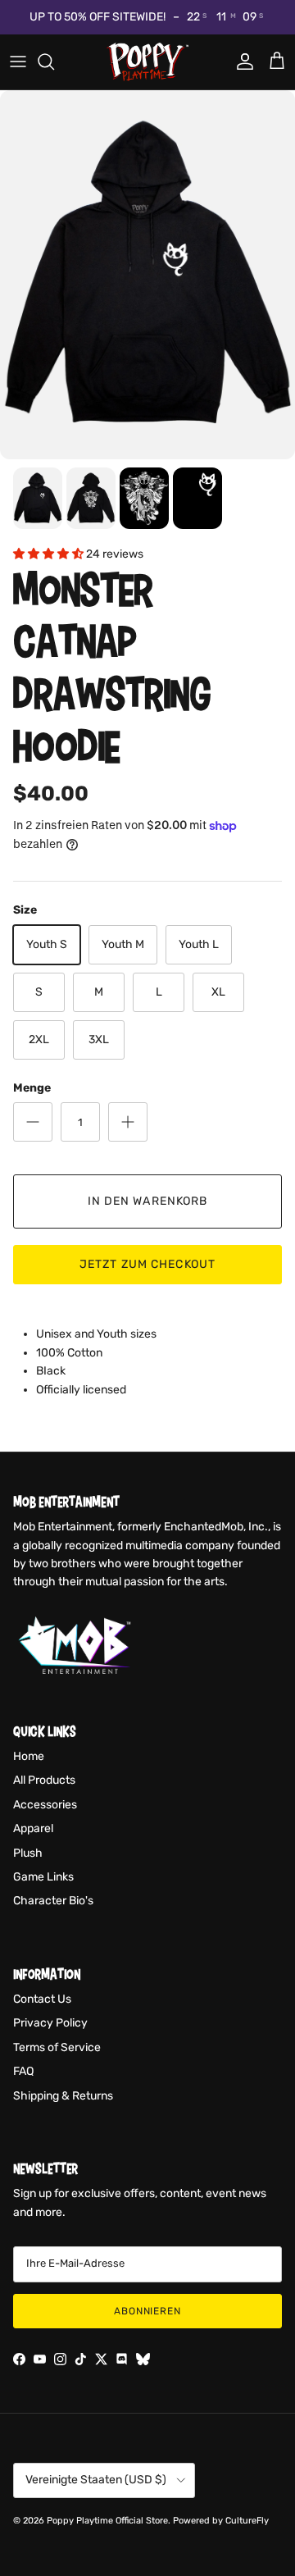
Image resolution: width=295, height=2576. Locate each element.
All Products (44, 1780)
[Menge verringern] (33, 1122)
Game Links (43, 1877)
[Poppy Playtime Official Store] (147, 62)
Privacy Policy (50, 2023)
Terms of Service (57, 2047)
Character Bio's (53, 1901)
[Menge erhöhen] (128, 1122)
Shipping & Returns (63, 2096)
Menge (32, 1088)
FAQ (23, 2071)
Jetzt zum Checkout (147, 1264)
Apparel (33, 1828)
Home (29, 1756)
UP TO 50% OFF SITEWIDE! (98, 17)
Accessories (45, 1805)
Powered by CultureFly (221, 2521)
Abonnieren (148, 2311)
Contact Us (42, 1999)
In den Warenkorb (148, 1201)
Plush (28, 1853)
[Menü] (18, 62)
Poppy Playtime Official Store (107, 2521)
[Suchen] (54, 62)
